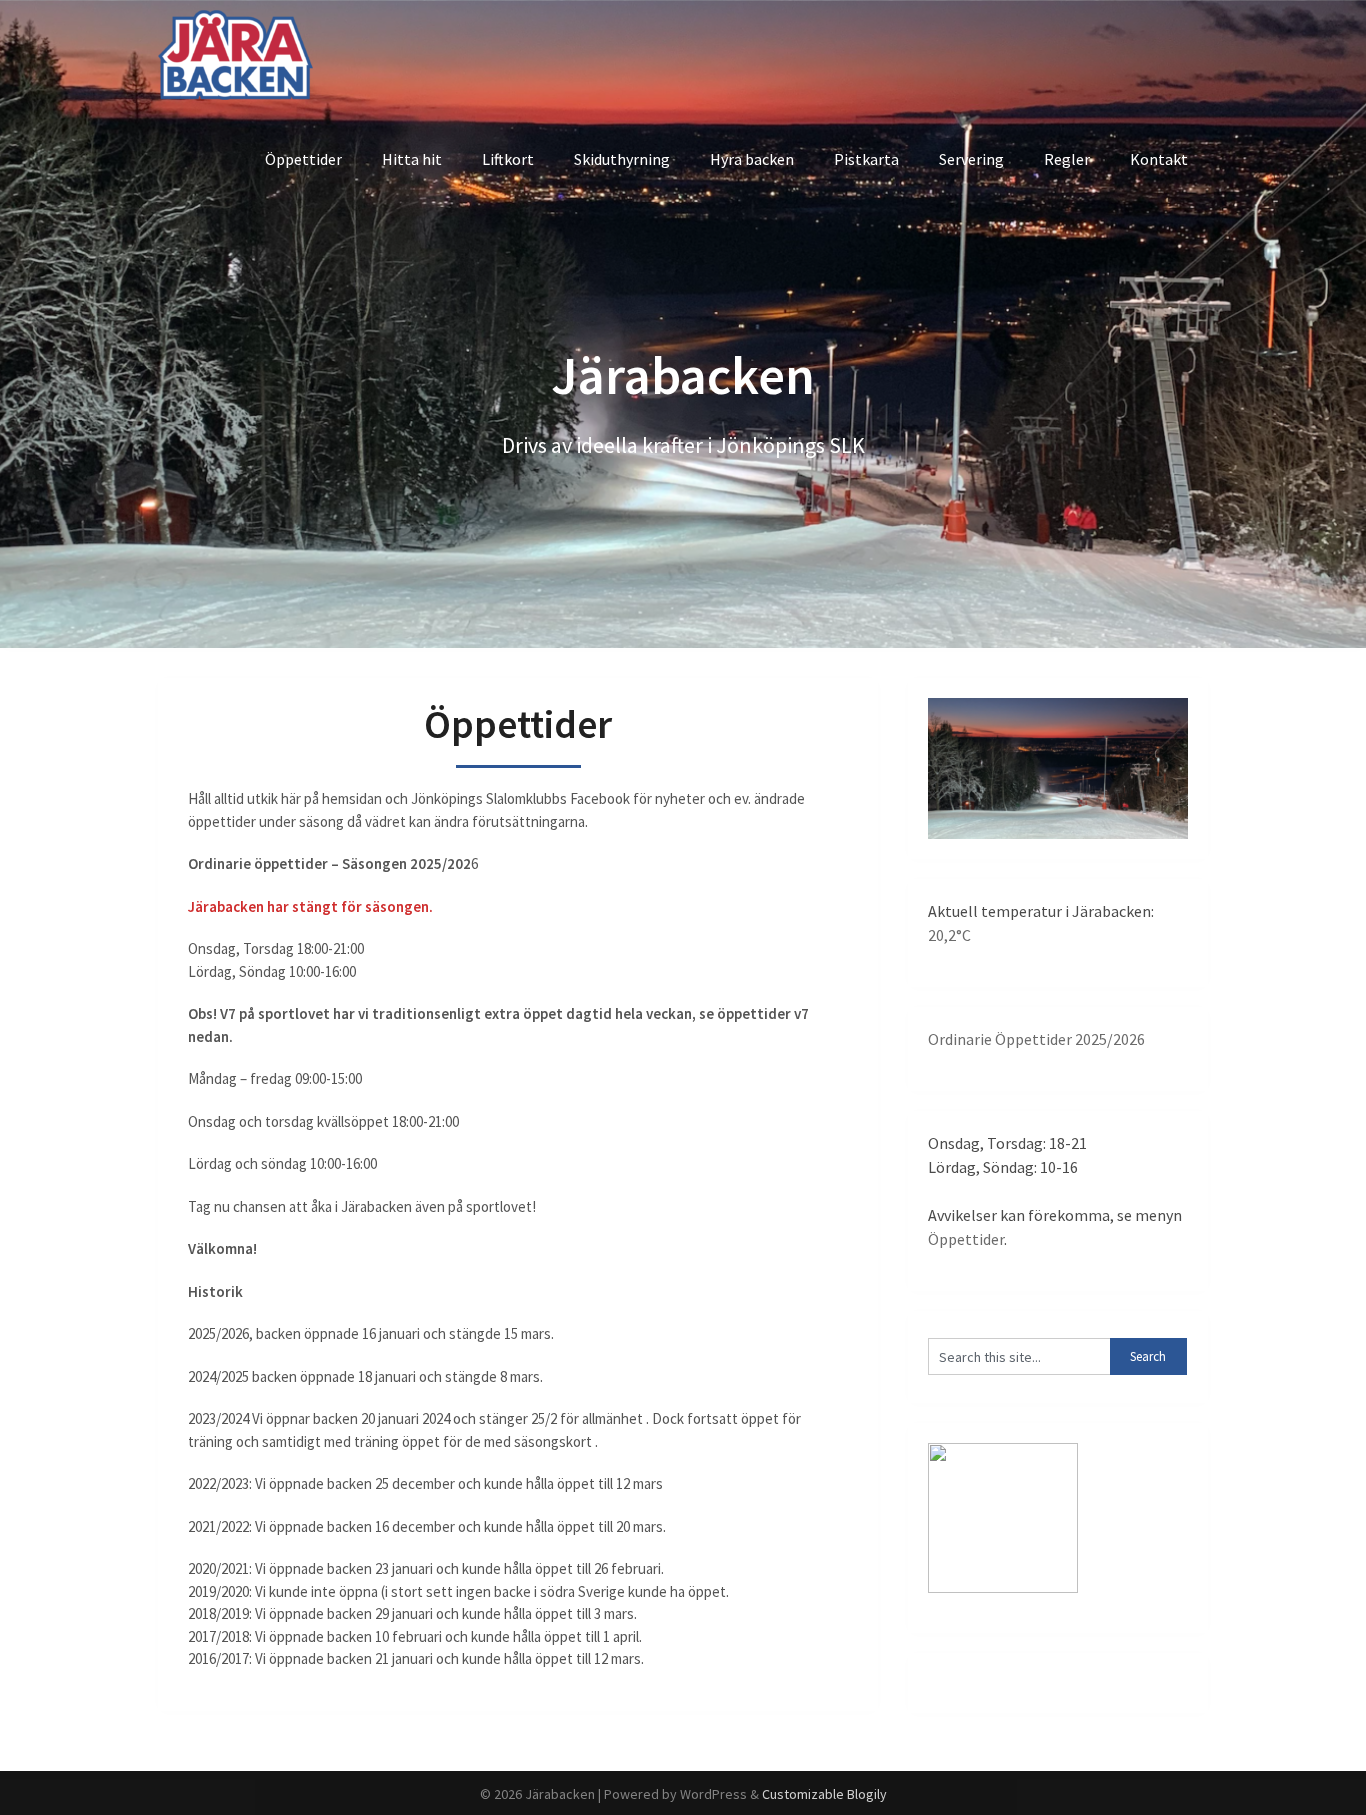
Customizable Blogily (824, 1794)
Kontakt (1159, 159)
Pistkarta (866, 159)
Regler (1067, 159)
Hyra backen (752, 159)
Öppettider (303, 159)
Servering (971, 159)
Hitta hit (412, 159)
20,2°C (949, 935)
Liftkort (508, 159)
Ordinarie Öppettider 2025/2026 (1036, 1039)
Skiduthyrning (622, 159)
